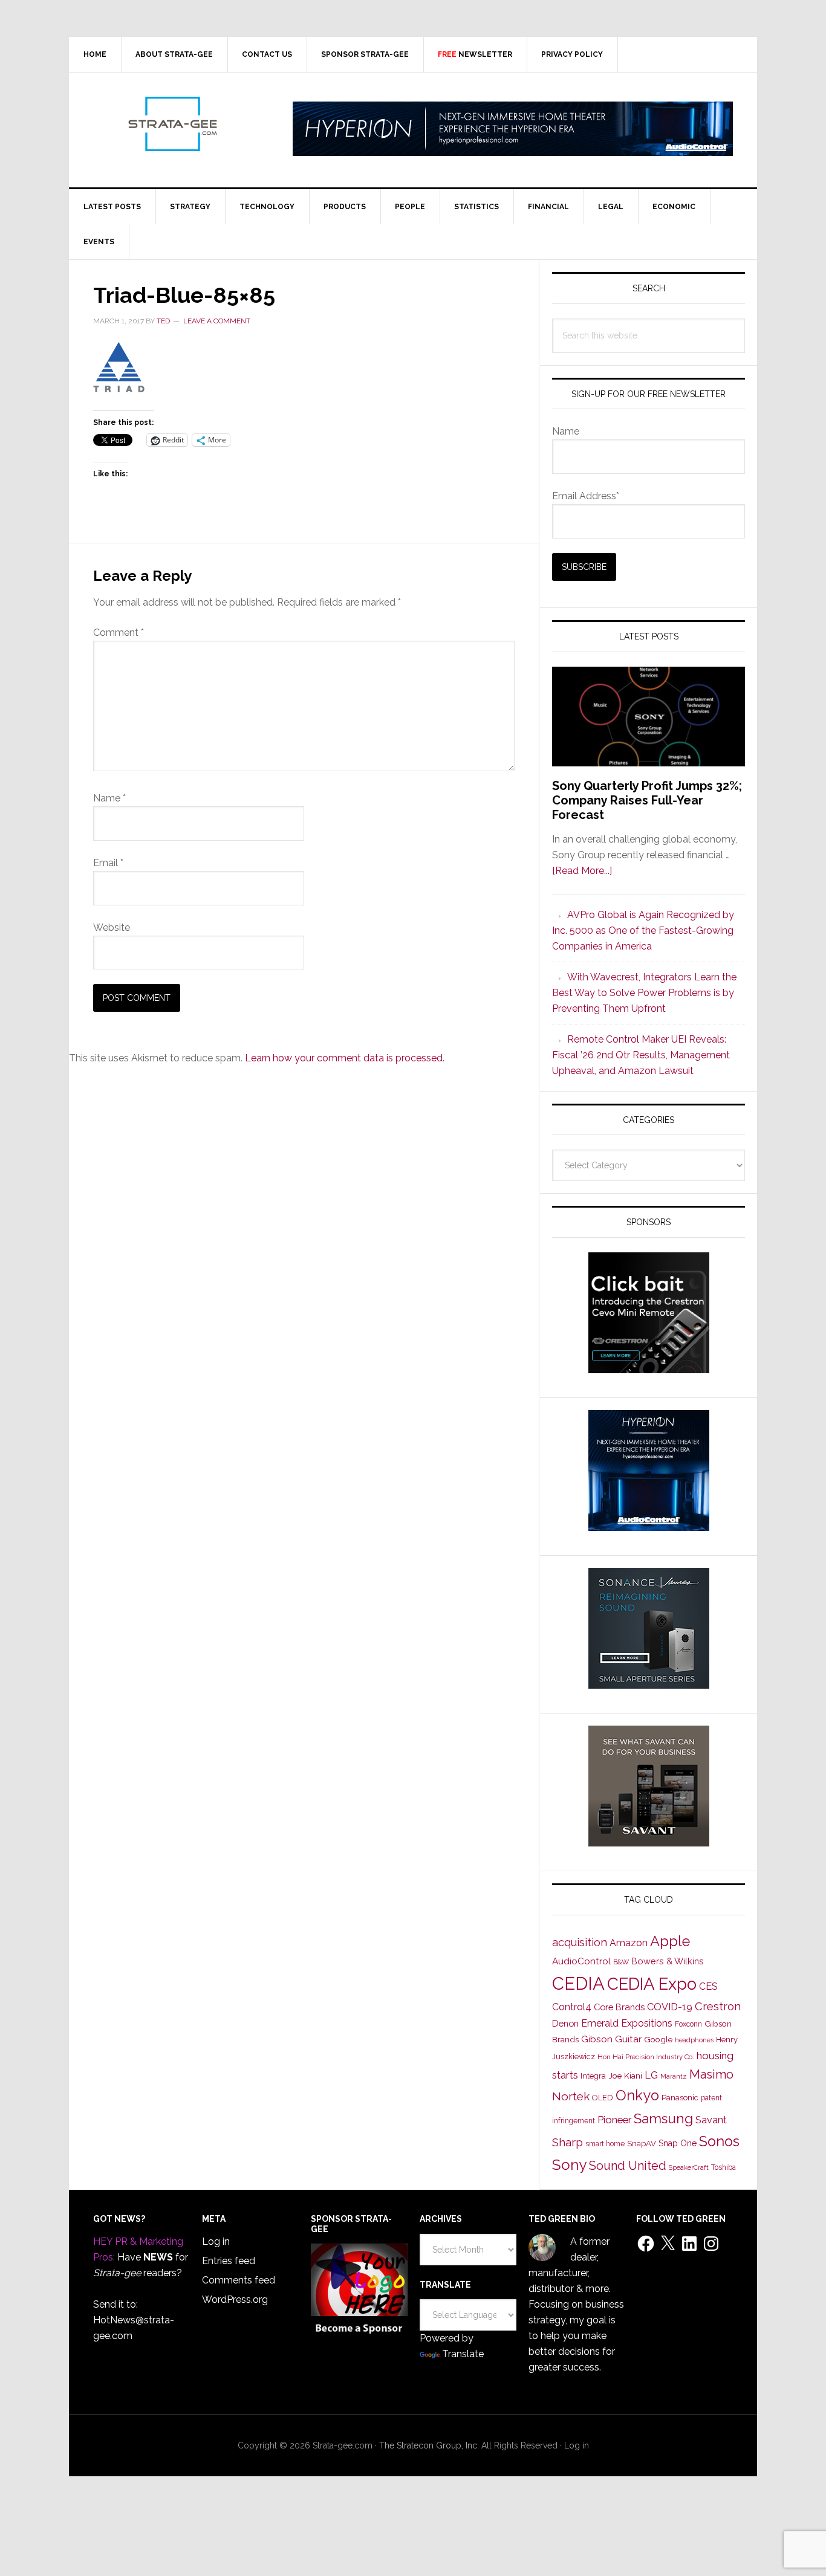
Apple (670, 1941)
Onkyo (637, 2095)
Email (108, 863)
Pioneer (614, 2120)
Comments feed (239, 2280)
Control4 (572, 2007)
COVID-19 (670, 2007)
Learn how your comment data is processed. (345, 1058)
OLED (603, 2098)
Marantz (674, 2076)
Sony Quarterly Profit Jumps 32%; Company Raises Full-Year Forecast (647, 800)
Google (658, 2039)
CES (708, 1986)
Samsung (663, 2118)
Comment (119, 633)
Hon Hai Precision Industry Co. (646, 2057)
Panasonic (680, 2098)
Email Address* (586, 496)
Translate (463, 2354)
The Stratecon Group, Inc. (430, 2445)
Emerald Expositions (627, 2023)
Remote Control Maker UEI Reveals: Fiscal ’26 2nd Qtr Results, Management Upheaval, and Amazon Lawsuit (641, 1055)
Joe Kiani (625, 2076)
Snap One (678, 2143)
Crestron (718, 2006)
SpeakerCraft (689, 2167)
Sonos (719, 2141)
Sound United (628, 2166)
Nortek (571, 2096)
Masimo (711, 2074)
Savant (711, 2120)
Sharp (567, 2142)
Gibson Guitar (611, 2039)
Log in (216, 2241)
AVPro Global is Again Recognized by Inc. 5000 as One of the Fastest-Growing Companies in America (643, 930)
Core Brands (619, 2007)
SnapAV (642, 2144)
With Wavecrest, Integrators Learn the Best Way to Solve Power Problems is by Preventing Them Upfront (644, 993)
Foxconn (688, 2024)
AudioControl (581, 1961)
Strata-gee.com (172, 124)
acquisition (580, 1942)
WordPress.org (235, 2299)
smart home (605, 2144)
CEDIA (578, 1983)
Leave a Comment (217, 321)
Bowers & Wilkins (668, 1961)
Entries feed (229, 2261)
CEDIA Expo (652, 1984)
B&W (621, 1962)
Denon (565, 2023)
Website (112, 927)
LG (651, 2075)
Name (109, 798)
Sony (569, 2165)
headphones (694, 2040)
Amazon (629, 1943)
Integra (593, 2076)
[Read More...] (582, 871)
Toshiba (724, 2167)
